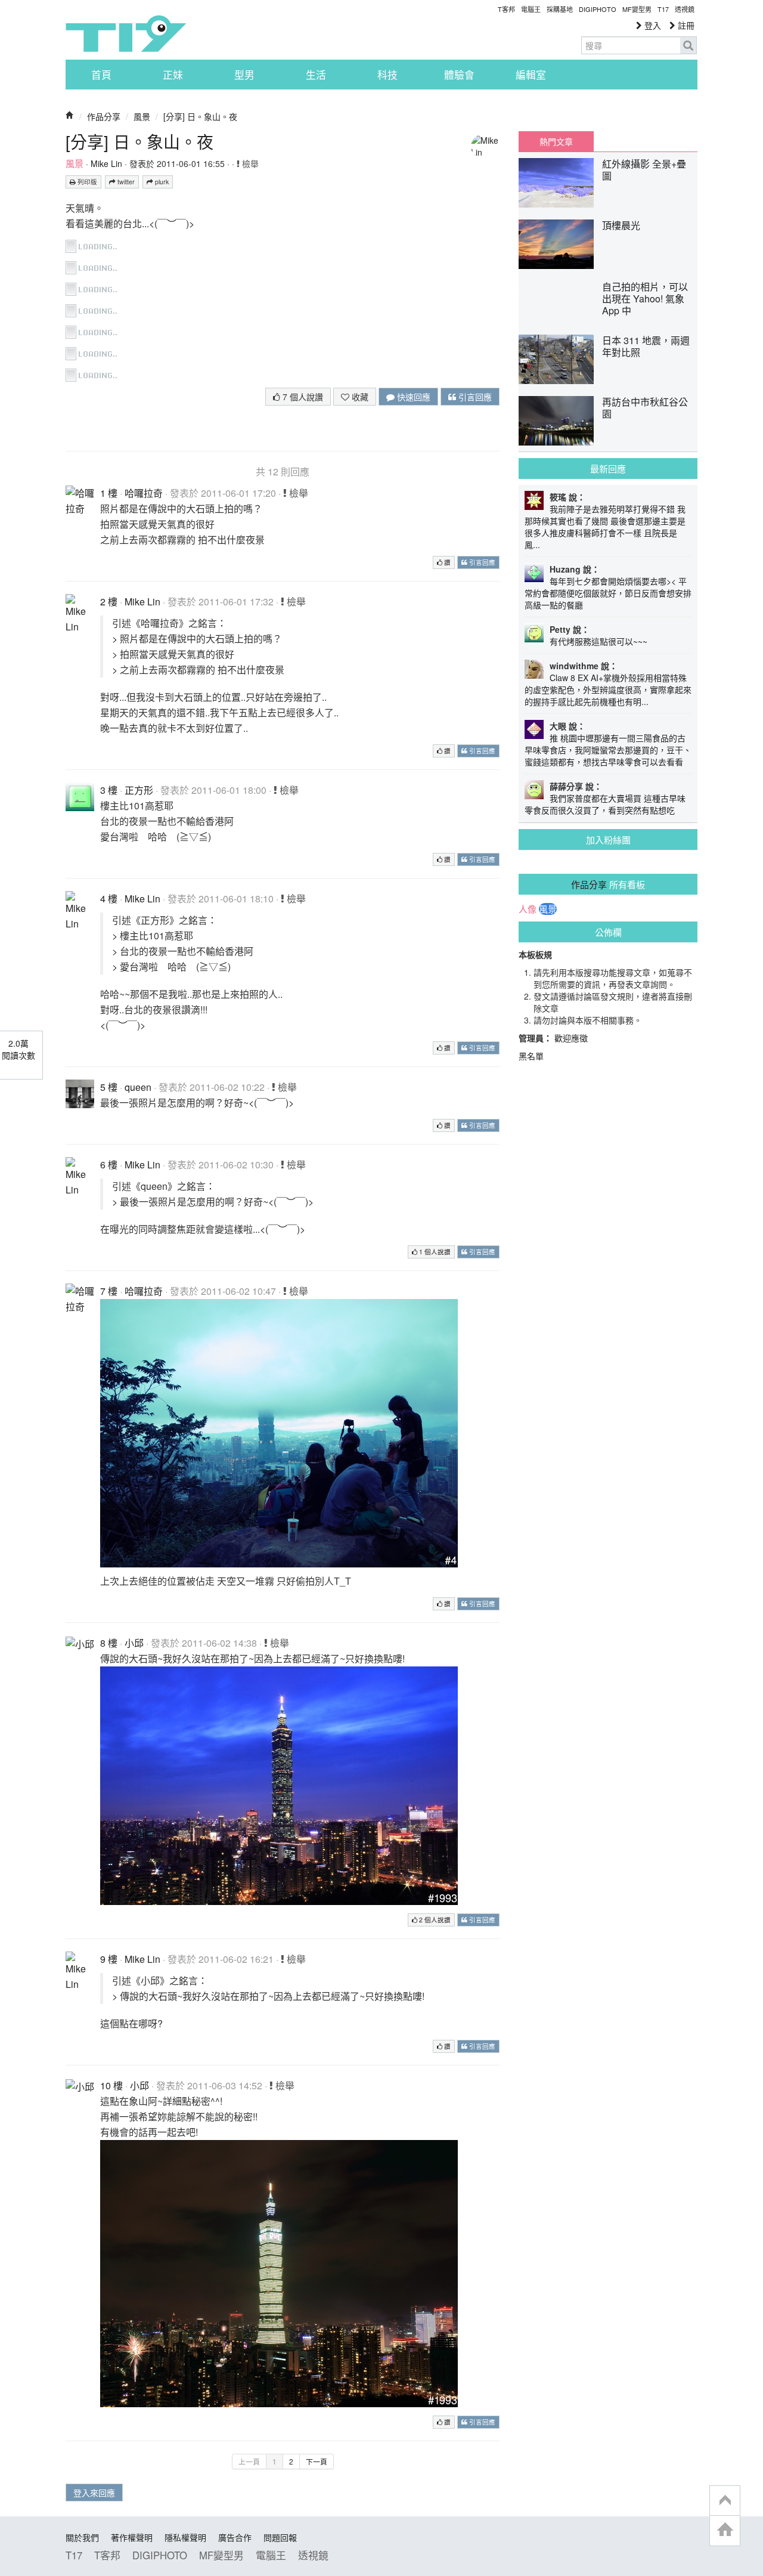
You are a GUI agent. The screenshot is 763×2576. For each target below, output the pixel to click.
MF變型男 (637, 9)
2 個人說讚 (434, 1920)
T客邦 (506, 9)
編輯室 (531, 75)
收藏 (359, 397)
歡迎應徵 (571, 1038)
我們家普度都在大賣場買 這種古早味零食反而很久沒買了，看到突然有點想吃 (605, 804)
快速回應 (412, 397)
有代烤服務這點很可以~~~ (598, 641)
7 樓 (109, 1291)
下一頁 (317, 2461)
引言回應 (474, 397)
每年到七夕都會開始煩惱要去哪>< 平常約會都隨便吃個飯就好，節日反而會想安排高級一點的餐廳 (608, 593)
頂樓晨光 (621, 225)
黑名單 (531, 1056)
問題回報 (280, 2537)
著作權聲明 (132, 2537)
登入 (652, 25)
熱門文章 (556, 141)
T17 (126, 33)
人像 (528, 909)
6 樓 (109, 1165)
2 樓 (109, 602)
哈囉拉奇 (144, 493)
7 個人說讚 (302, 397)
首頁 (101, 75)
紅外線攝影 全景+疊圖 (644, 170)
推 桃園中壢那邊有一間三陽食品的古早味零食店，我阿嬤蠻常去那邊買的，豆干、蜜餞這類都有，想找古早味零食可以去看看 (608, 750)
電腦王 (531, 9)
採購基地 (560, 9)
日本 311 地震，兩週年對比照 (646, 346)
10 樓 (111, 2085)
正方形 (139, 790)
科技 (387, 75)
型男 (244, 75)
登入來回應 (94, 2492)
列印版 (86, 182)
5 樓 (109, 1087)
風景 (142, 116)
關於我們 (82, 2537)
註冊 (685, 25)
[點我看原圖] (94, 245)
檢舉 (249, 163)
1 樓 (109, 493)
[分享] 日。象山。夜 (200, 116)
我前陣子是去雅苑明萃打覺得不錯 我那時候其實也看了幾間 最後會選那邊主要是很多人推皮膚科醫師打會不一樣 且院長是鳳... (605, 527)
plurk (161, 182)
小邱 (134, 1643)
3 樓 (109, 790)
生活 (316, 75)
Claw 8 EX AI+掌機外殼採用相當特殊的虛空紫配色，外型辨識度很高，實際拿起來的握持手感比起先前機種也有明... (608, 689)
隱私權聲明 (185, 2537)
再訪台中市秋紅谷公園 (645, 408)
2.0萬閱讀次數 (18, 1049)
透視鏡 (685, 9)
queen (138, 1087)
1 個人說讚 (434, 1252)
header (725, 2501)
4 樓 (109, 899)
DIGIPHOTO (598, 9)
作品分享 (104, 116)
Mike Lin (106, 163)
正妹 (173, 75)
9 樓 (109, 1959)
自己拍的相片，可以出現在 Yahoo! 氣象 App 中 (645, 299)
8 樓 (109, 1643)
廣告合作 (235, 2537)
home (725, 2530)
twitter (125, 182)
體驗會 (459, 75)
